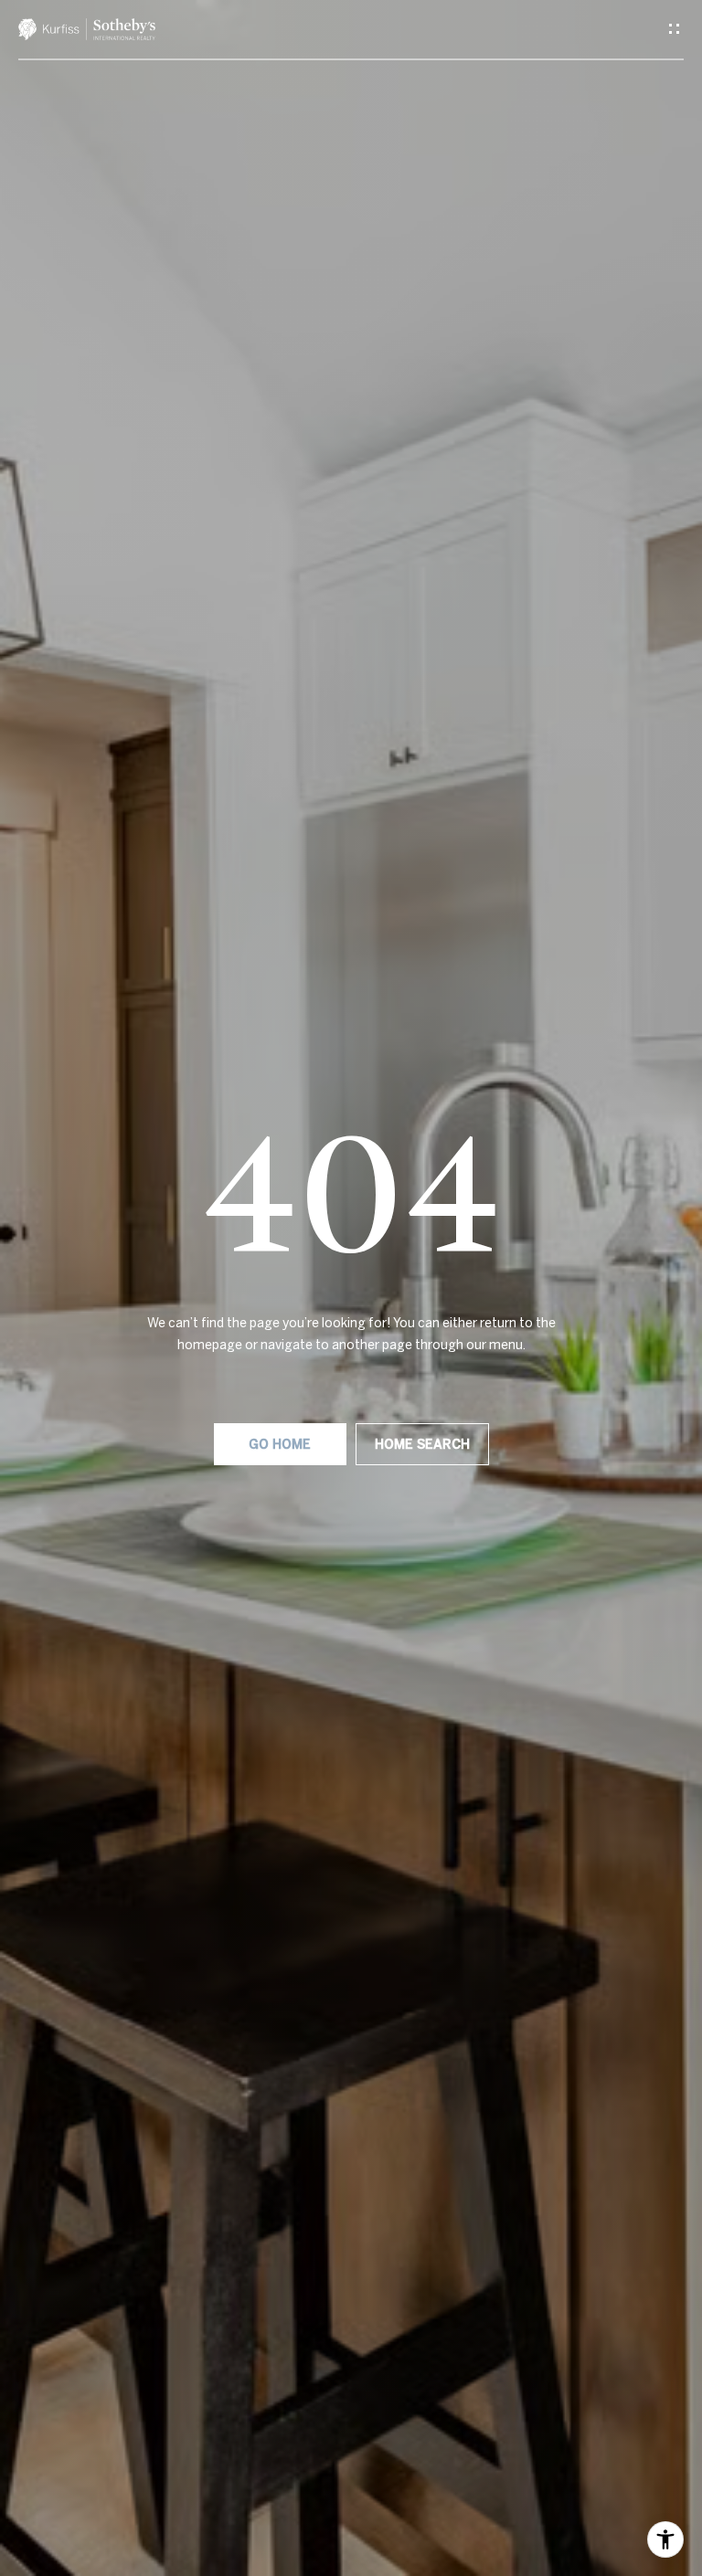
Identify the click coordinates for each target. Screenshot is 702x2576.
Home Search (422, 1444)
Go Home (280, 1444)
